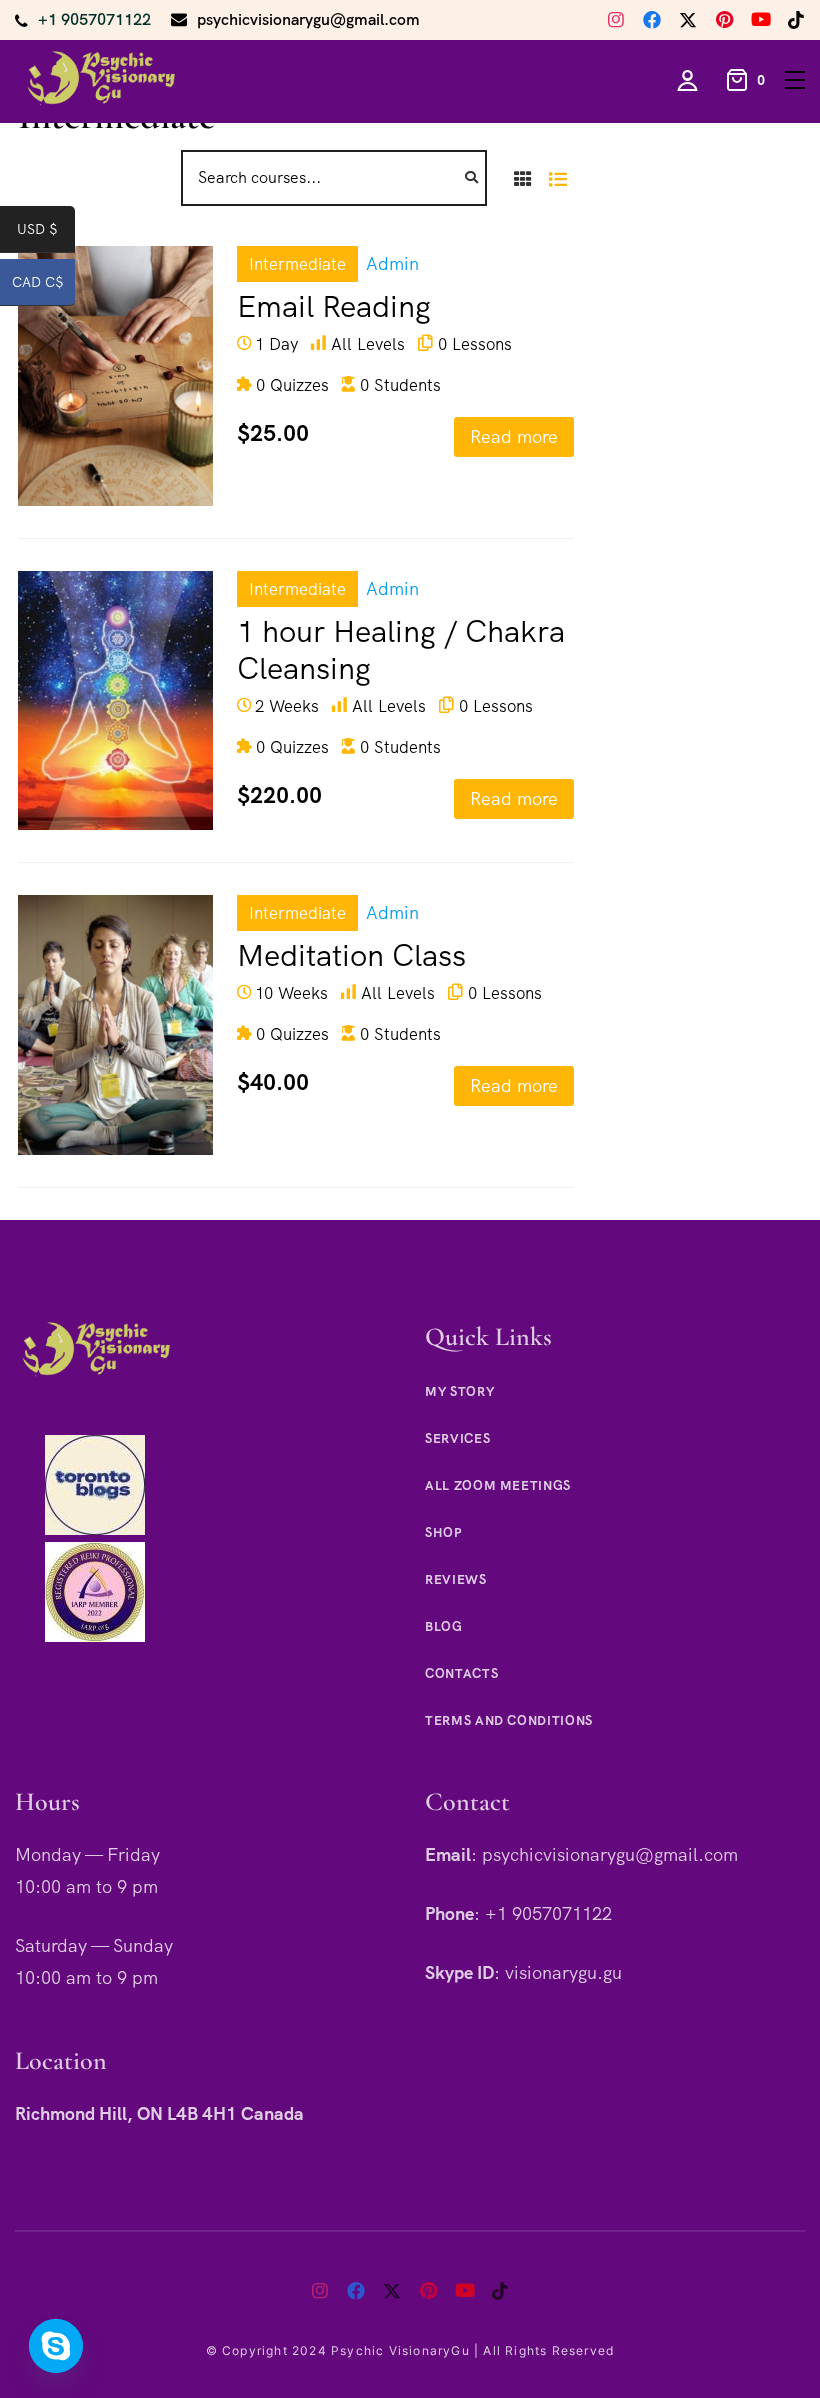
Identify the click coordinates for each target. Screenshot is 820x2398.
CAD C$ (43, 286)
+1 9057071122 (94, 19)
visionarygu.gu (563, 1972)
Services (457, 1438)
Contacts (461, 1673)
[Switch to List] (558, 178)
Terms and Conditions (509, 1720)
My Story (459, 1391)
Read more (514, 436)
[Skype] (56, 2346)
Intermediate (297, 264)
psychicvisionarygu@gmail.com (308, 19)
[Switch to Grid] (523, 178)
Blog (444, 1626)
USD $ (46, 233)
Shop (443, 1532)
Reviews (456, 1579)
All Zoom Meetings (498, 1485)
